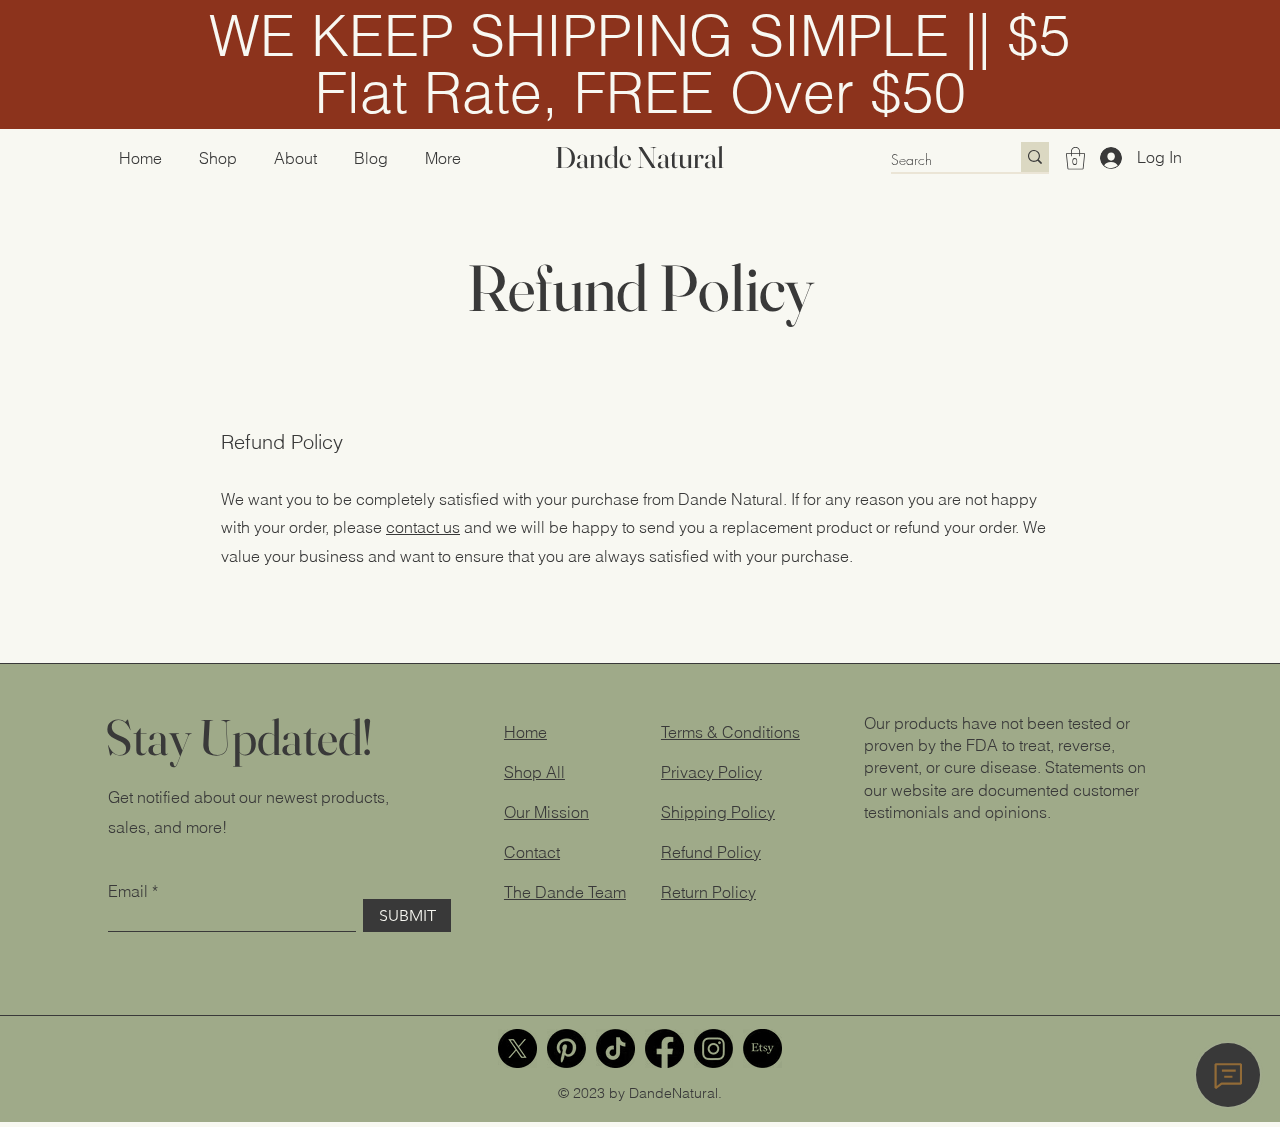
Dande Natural (639, 157)
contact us (423, 527)
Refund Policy (711, 852)
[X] (517, 1048)
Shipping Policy (718, 812)
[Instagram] (713, 1048)
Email (128, 891)
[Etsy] (762, 1048)
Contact (532, 852)
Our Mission (546, 812)
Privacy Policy (711, 772)
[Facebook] (664, 1048)
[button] (1075, 158)
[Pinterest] (566, 1048)
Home (525, 732)
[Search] (1035, 157)
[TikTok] (615, 1048)
